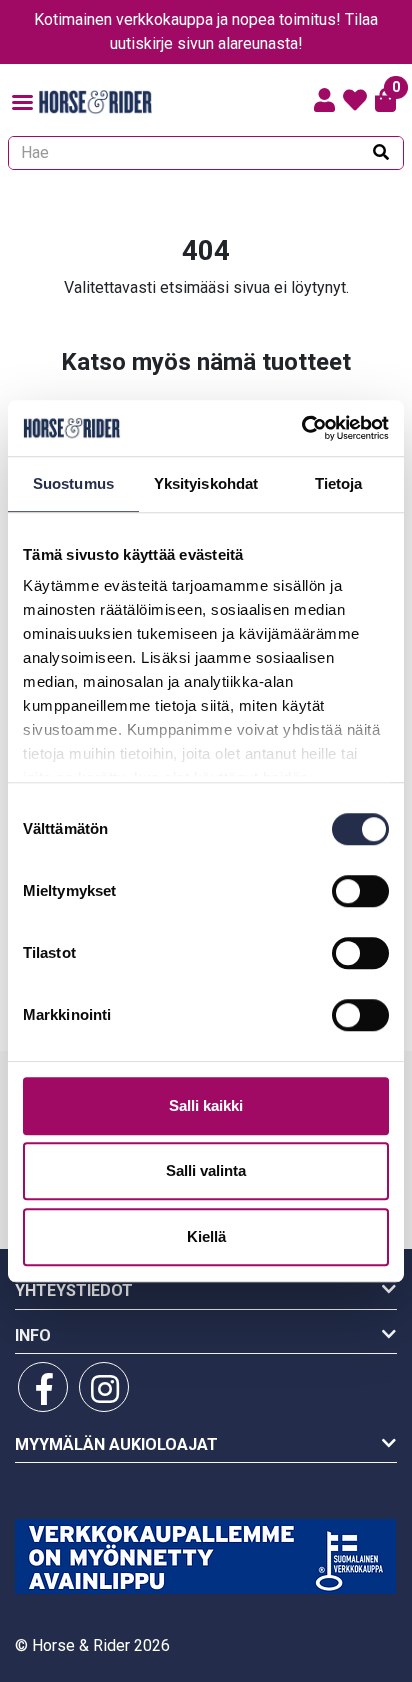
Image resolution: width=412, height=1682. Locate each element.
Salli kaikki (206, 1105)
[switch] (360, 891)
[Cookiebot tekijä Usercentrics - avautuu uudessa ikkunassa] (301, 428)
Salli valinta (206, 1170)
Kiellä (206, 1236)
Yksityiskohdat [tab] (206, 483)
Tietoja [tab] (339, 483)
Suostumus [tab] (73, 483)
